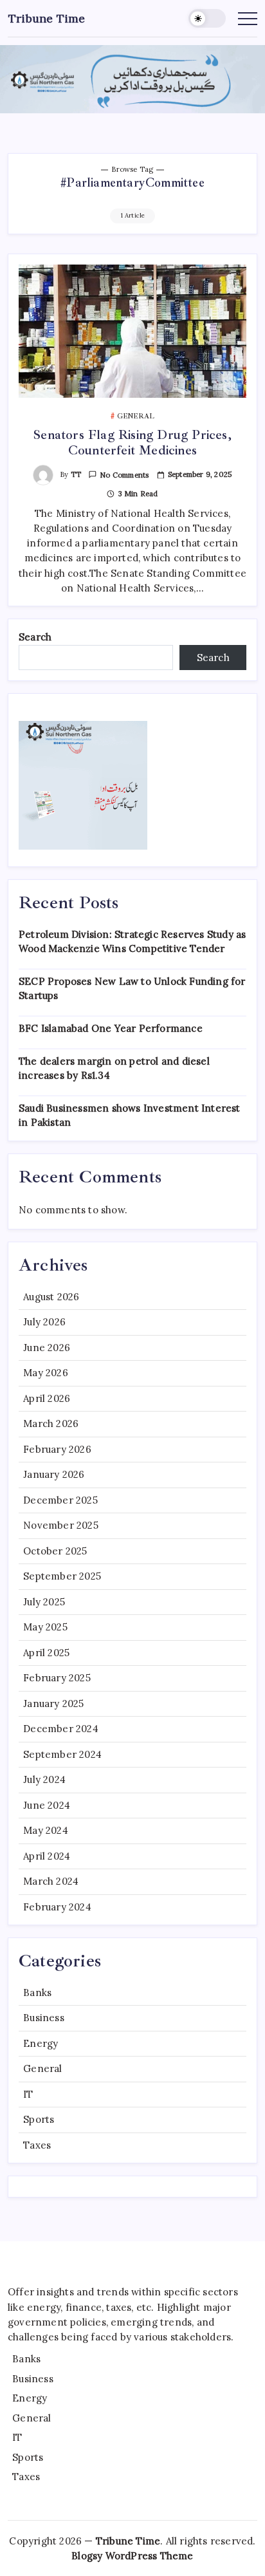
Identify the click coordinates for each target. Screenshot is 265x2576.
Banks (37, 1993)
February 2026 (57, 1449)
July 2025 (44, 1602)
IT (28, 2094)
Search (35, 637)
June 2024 (47, 1805)
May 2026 (46, 1373)
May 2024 (46, 1830)
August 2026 (51, 1297)
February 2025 (57, 1678)
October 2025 (55, 1551)
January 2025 (53, 1703)
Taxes (37, 2145)
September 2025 (62, 1576)
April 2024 (47, 1856)
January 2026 (54, 1474)
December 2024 (61, 1729)
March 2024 (51, 1881)
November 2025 (61, 1525)
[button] (207, 18)
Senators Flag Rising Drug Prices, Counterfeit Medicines (132, 443)
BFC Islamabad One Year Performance (111, 1028)
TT (76, 474)
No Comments (124, 475)
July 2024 (44, 1779)
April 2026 (47, 1398)
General (42, 2068)
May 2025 (45, 1627)
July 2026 (44, 1322)
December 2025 (60, 1500)
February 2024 (57, 1907)
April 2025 (46, 1653)
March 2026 (51, 1423)
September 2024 (62, 1754)
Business (44, 2018)
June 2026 (47, 1348)
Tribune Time (47, 18)
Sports (39, 2119)
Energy (41, 2043)
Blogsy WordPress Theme (132, 2556)
